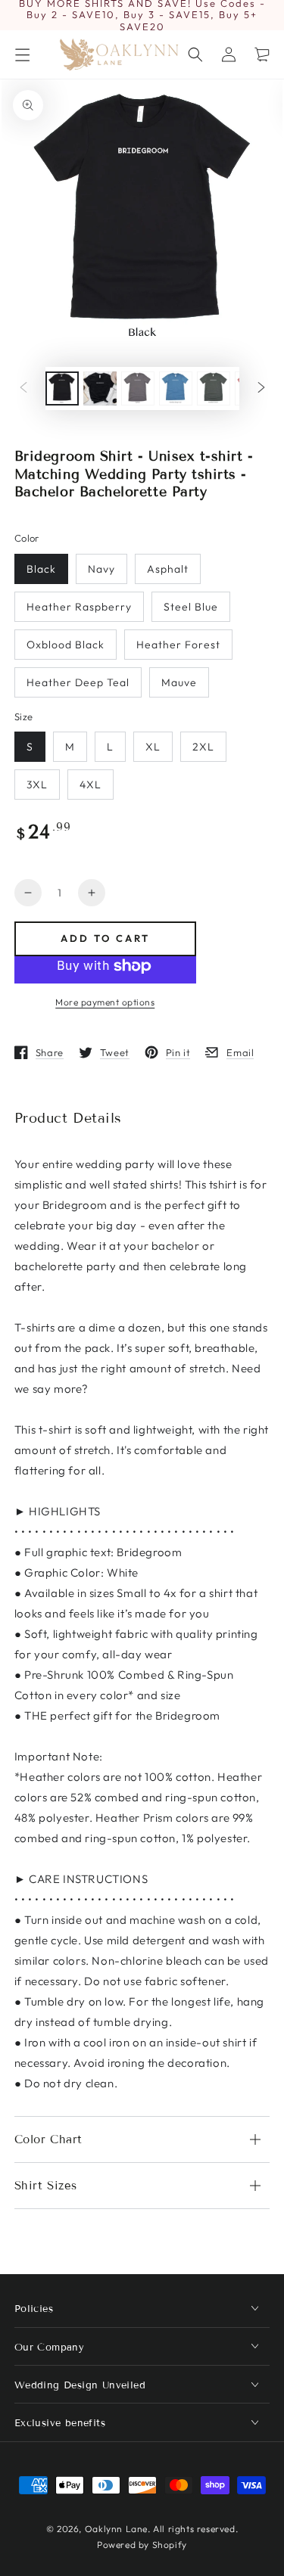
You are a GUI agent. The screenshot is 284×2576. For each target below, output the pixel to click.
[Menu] (22, 54)
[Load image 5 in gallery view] (214, 388)
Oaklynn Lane (116, 2529)
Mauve (179, 682)
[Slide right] (261, 389)
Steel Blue (191, 607)
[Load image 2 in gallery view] (100, 388)
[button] (195, 54)
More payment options (105, 1002)
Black (41, 569)
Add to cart (105, 938)
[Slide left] (23, 389)
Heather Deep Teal (78, 682)
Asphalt (168, 569)
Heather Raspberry (79, 607)
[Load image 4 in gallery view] (176, 388)
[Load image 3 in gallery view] (138, 388)
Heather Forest (178, 645)
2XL (203, 747)
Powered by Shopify (142, 2545)
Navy (101, 569)
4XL (91, 785)
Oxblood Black (66, 645)
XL (153, 747)
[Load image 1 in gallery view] (62, 388)
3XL (37, 785)
